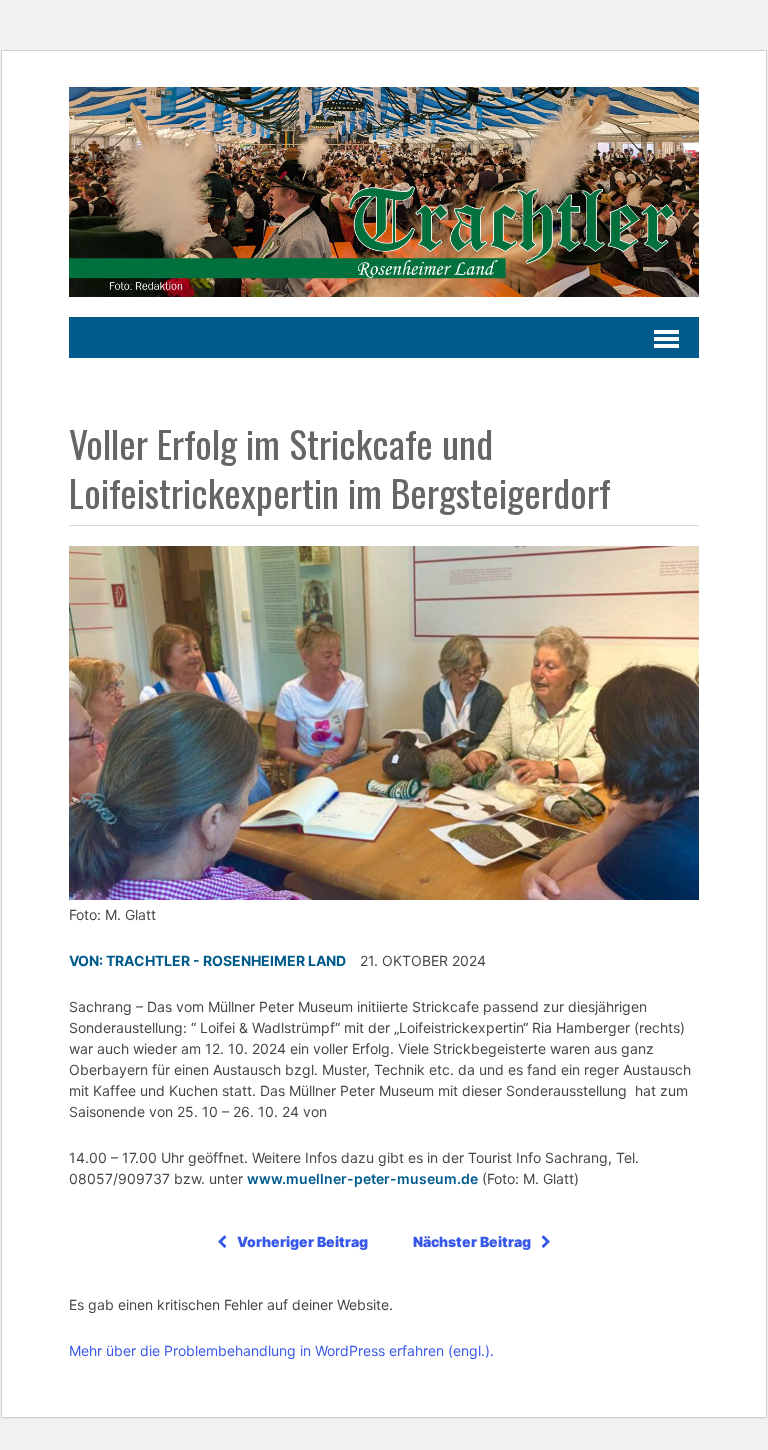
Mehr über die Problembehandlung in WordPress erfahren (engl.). (281, 1350)
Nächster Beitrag (472, 1241)
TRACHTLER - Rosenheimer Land (226, 960)
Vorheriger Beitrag (302, 1241)
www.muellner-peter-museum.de (362, 1178)
